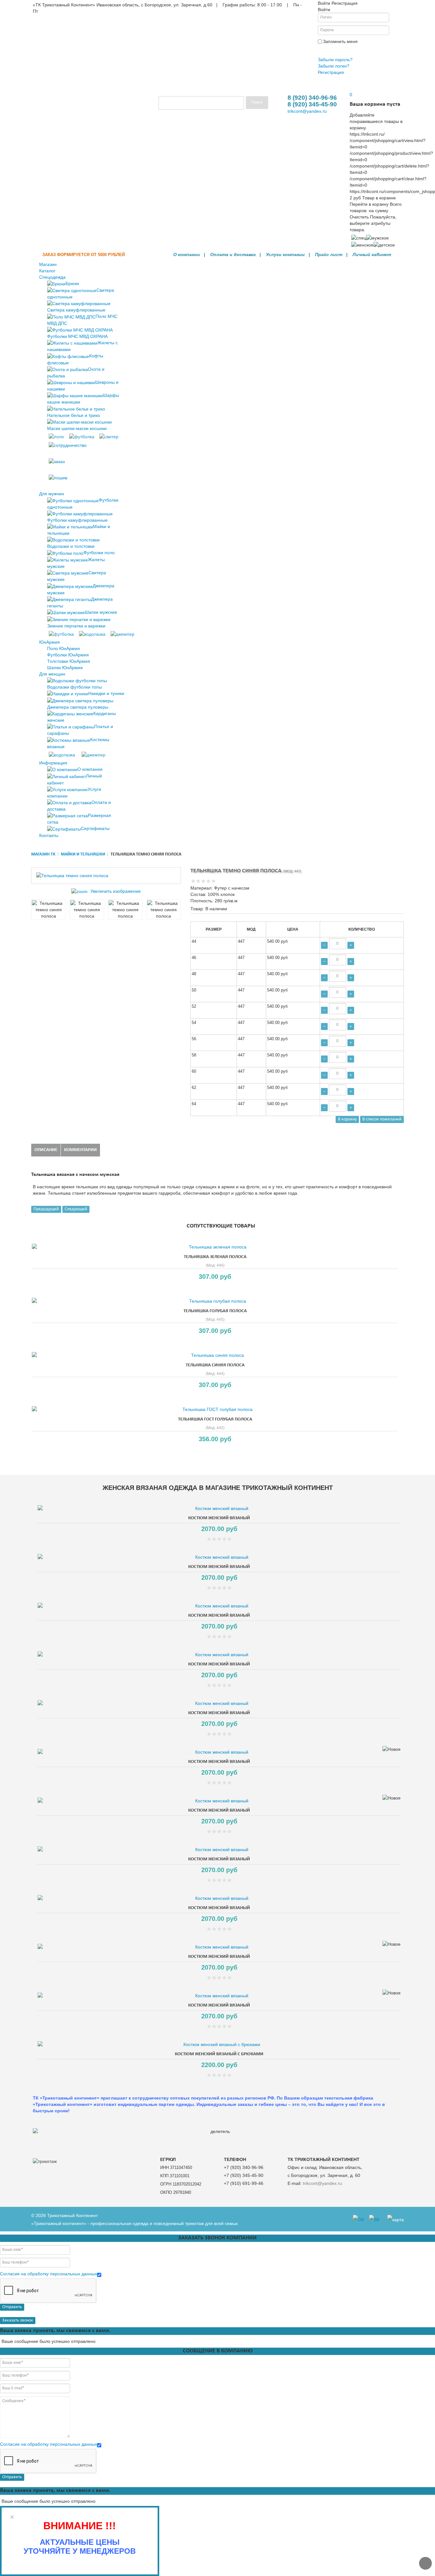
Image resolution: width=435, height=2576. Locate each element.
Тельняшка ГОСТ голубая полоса (215, 1419)
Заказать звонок (18, 2320)
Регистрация (331, 72)
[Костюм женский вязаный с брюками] (219, 2044)
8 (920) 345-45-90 (312, 104)
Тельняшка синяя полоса (215, 1365)
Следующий (76, 1209)
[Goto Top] (425, 2563)
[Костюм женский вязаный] (219, 1508)
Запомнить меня (340, 41)
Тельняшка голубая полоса (215, 1311)
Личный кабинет (372, 254)
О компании (187, 254)
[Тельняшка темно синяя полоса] (48, 910)
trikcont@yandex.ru (307, 111)
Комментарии (80, 1150)
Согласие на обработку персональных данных (49, 2274)
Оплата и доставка (233, 254)
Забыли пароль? (335, 60)
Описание (46, 1150)
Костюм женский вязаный (219, 1518)
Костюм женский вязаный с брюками (219, 2054)
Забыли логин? (334, 66)
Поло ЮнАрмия (64, 648)
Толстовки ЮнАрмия (69, 661)
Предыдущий (46, 1209)
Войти (326, 50)
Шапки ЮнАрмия (65, 668)
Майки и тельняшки (83, 854)
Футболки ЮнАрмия (68, 655)
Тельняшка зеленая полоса (215, 1257)
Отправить (12, 2307)
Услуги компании (285, 254)
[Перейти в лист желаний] (350, 88)
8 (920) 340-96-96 (312, 98)
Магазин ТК (43, 854)
